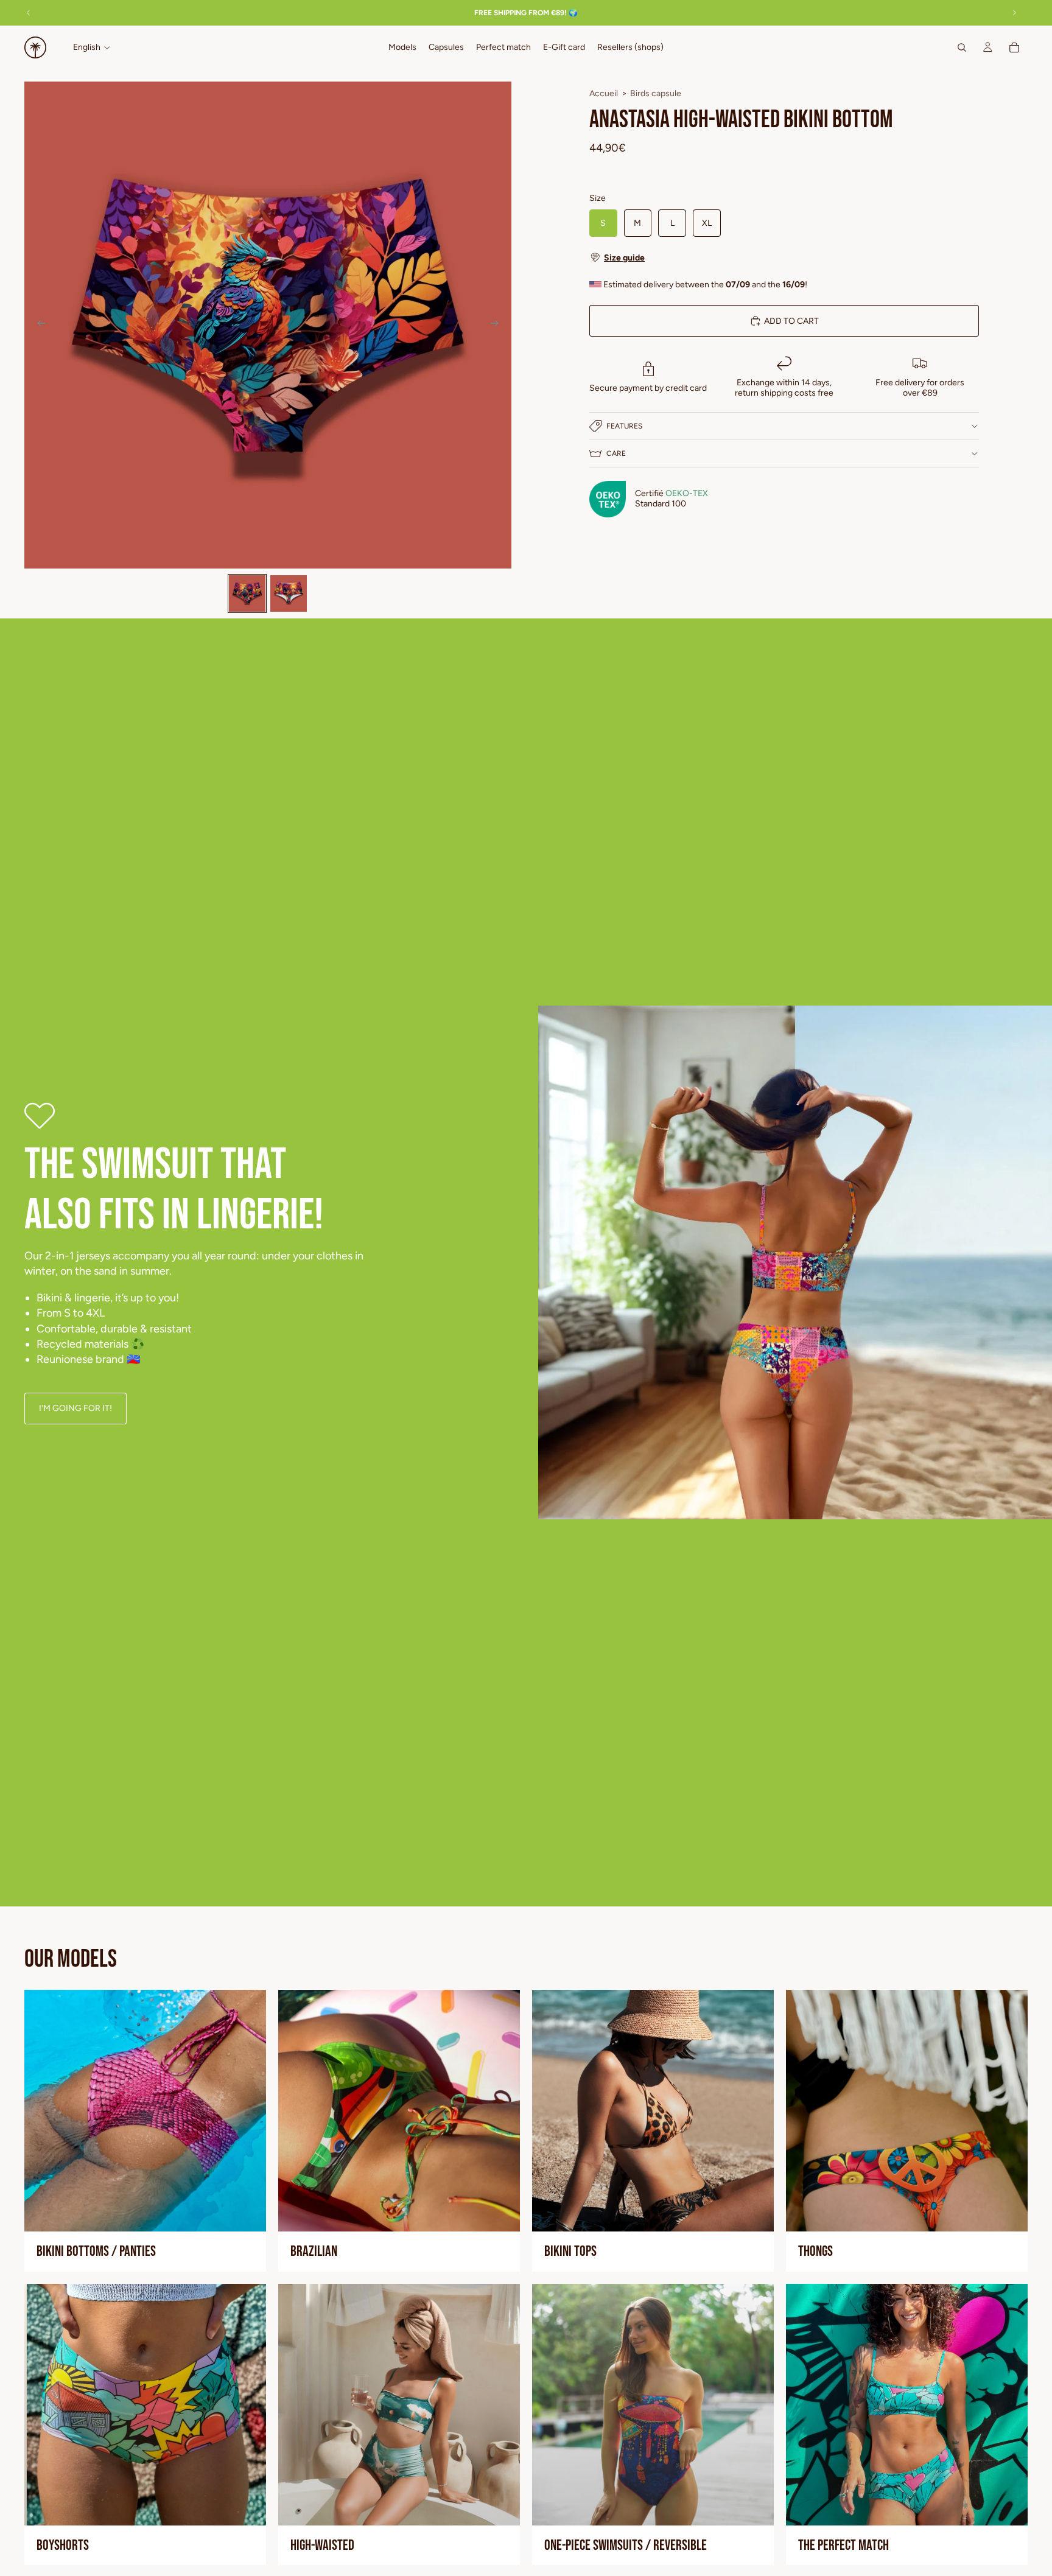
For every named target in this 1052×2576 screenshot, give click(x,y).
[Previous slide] (38, 325)
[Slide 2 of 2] (289, 593)
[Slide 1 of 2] (247, 593)
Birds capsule (656, 93)
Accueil (604, 93)
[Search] (962, 47)
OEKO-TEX (687, 493)
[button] (784, 257)
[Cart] (1014, 47)
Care (616, 453)
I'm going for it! (75, 1408)
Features (624, 426)
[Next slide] (498, 325)
